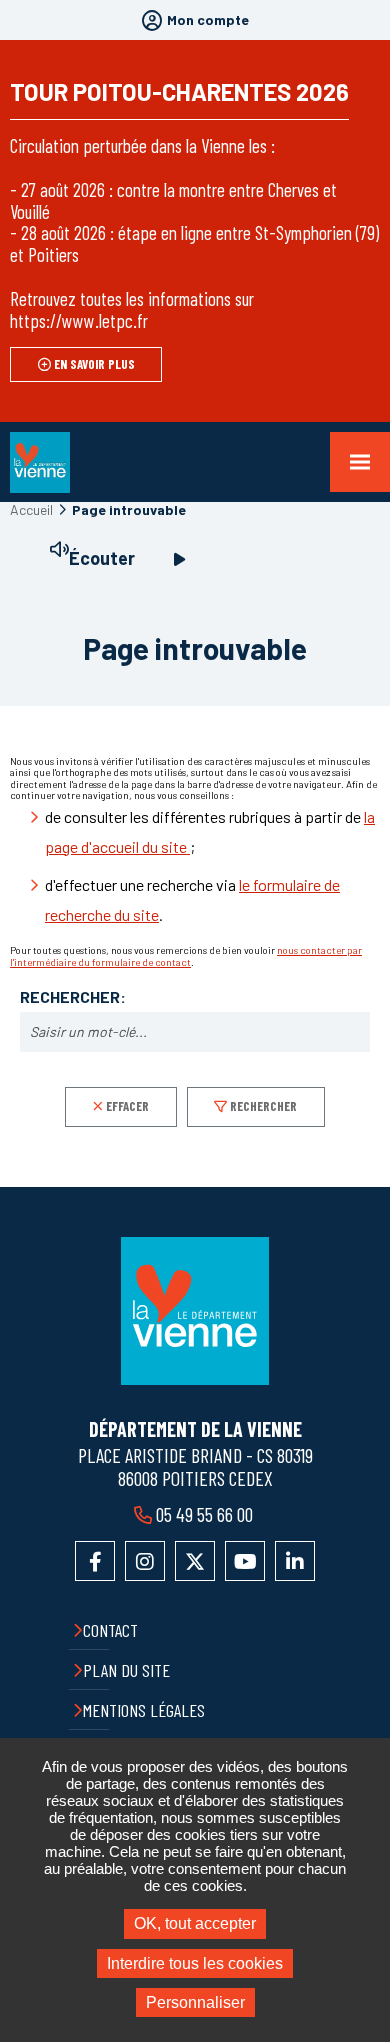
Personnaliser (195, 2002)
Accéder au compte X (195, 1561)
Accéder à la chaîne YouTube (245, 1561)
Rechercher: (73, 997)
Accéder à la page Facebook (95, 1561)
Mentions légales (144, 1710)
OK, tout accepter (195, 1923)
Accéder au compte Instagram (145, 1561)
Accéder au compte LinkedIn (295, 1561)
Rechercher (263, 1106)
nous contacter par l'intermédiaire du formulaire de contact (186, 956)
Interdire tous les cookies (195, 1963)
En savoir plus (94, 364)
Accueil (31, 509)
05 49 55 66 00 (204, 1514)
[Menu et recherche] (360, 462)
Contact (110, 1630)
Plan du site (126, 1670)
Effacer (127, 1106)
